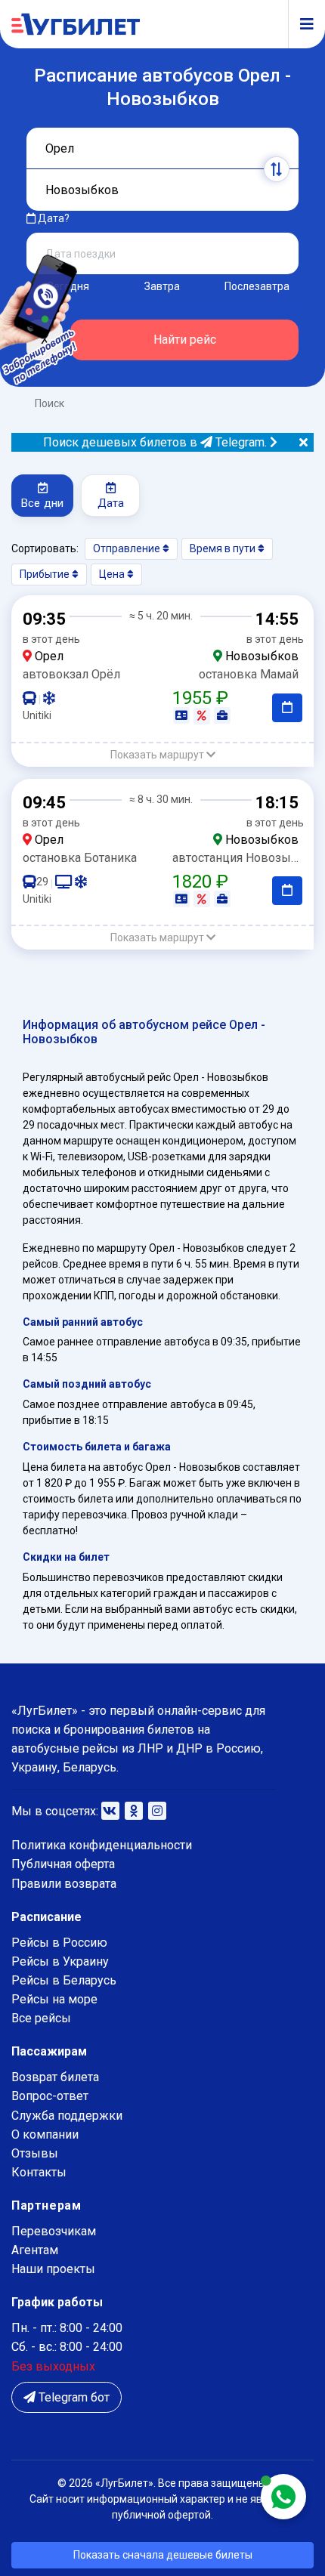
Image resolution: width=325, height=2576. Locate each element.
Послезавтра (257, 286)
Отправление (128, 548)
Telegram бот (73, 2397)
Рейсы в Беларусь (64, 1980)
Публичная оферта (63, 1864)
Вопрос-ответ (50, 2096)
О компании (45, 2134)
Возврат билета (55, 2077)
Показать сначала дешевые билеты (163, 2555)
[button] (162, 755)
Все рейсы (41, 2018)
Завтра (162, 286)
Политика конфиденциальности (102, 1845)
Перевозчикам (54, 2231)
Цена (113, 574)
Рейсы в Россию (59, 1943)
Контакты (39, 2172)
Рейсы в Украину (60, 1961)
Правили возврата (64, 1884)
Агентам (35, 2250)
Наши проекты (53, 2269)
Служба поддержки (67, 2116)
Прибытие (46, 574)
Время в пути (224, 548)
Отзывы (35, 2153)
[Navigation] (301, 24)
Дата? (53, 218)
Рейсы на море (54, 1999)
